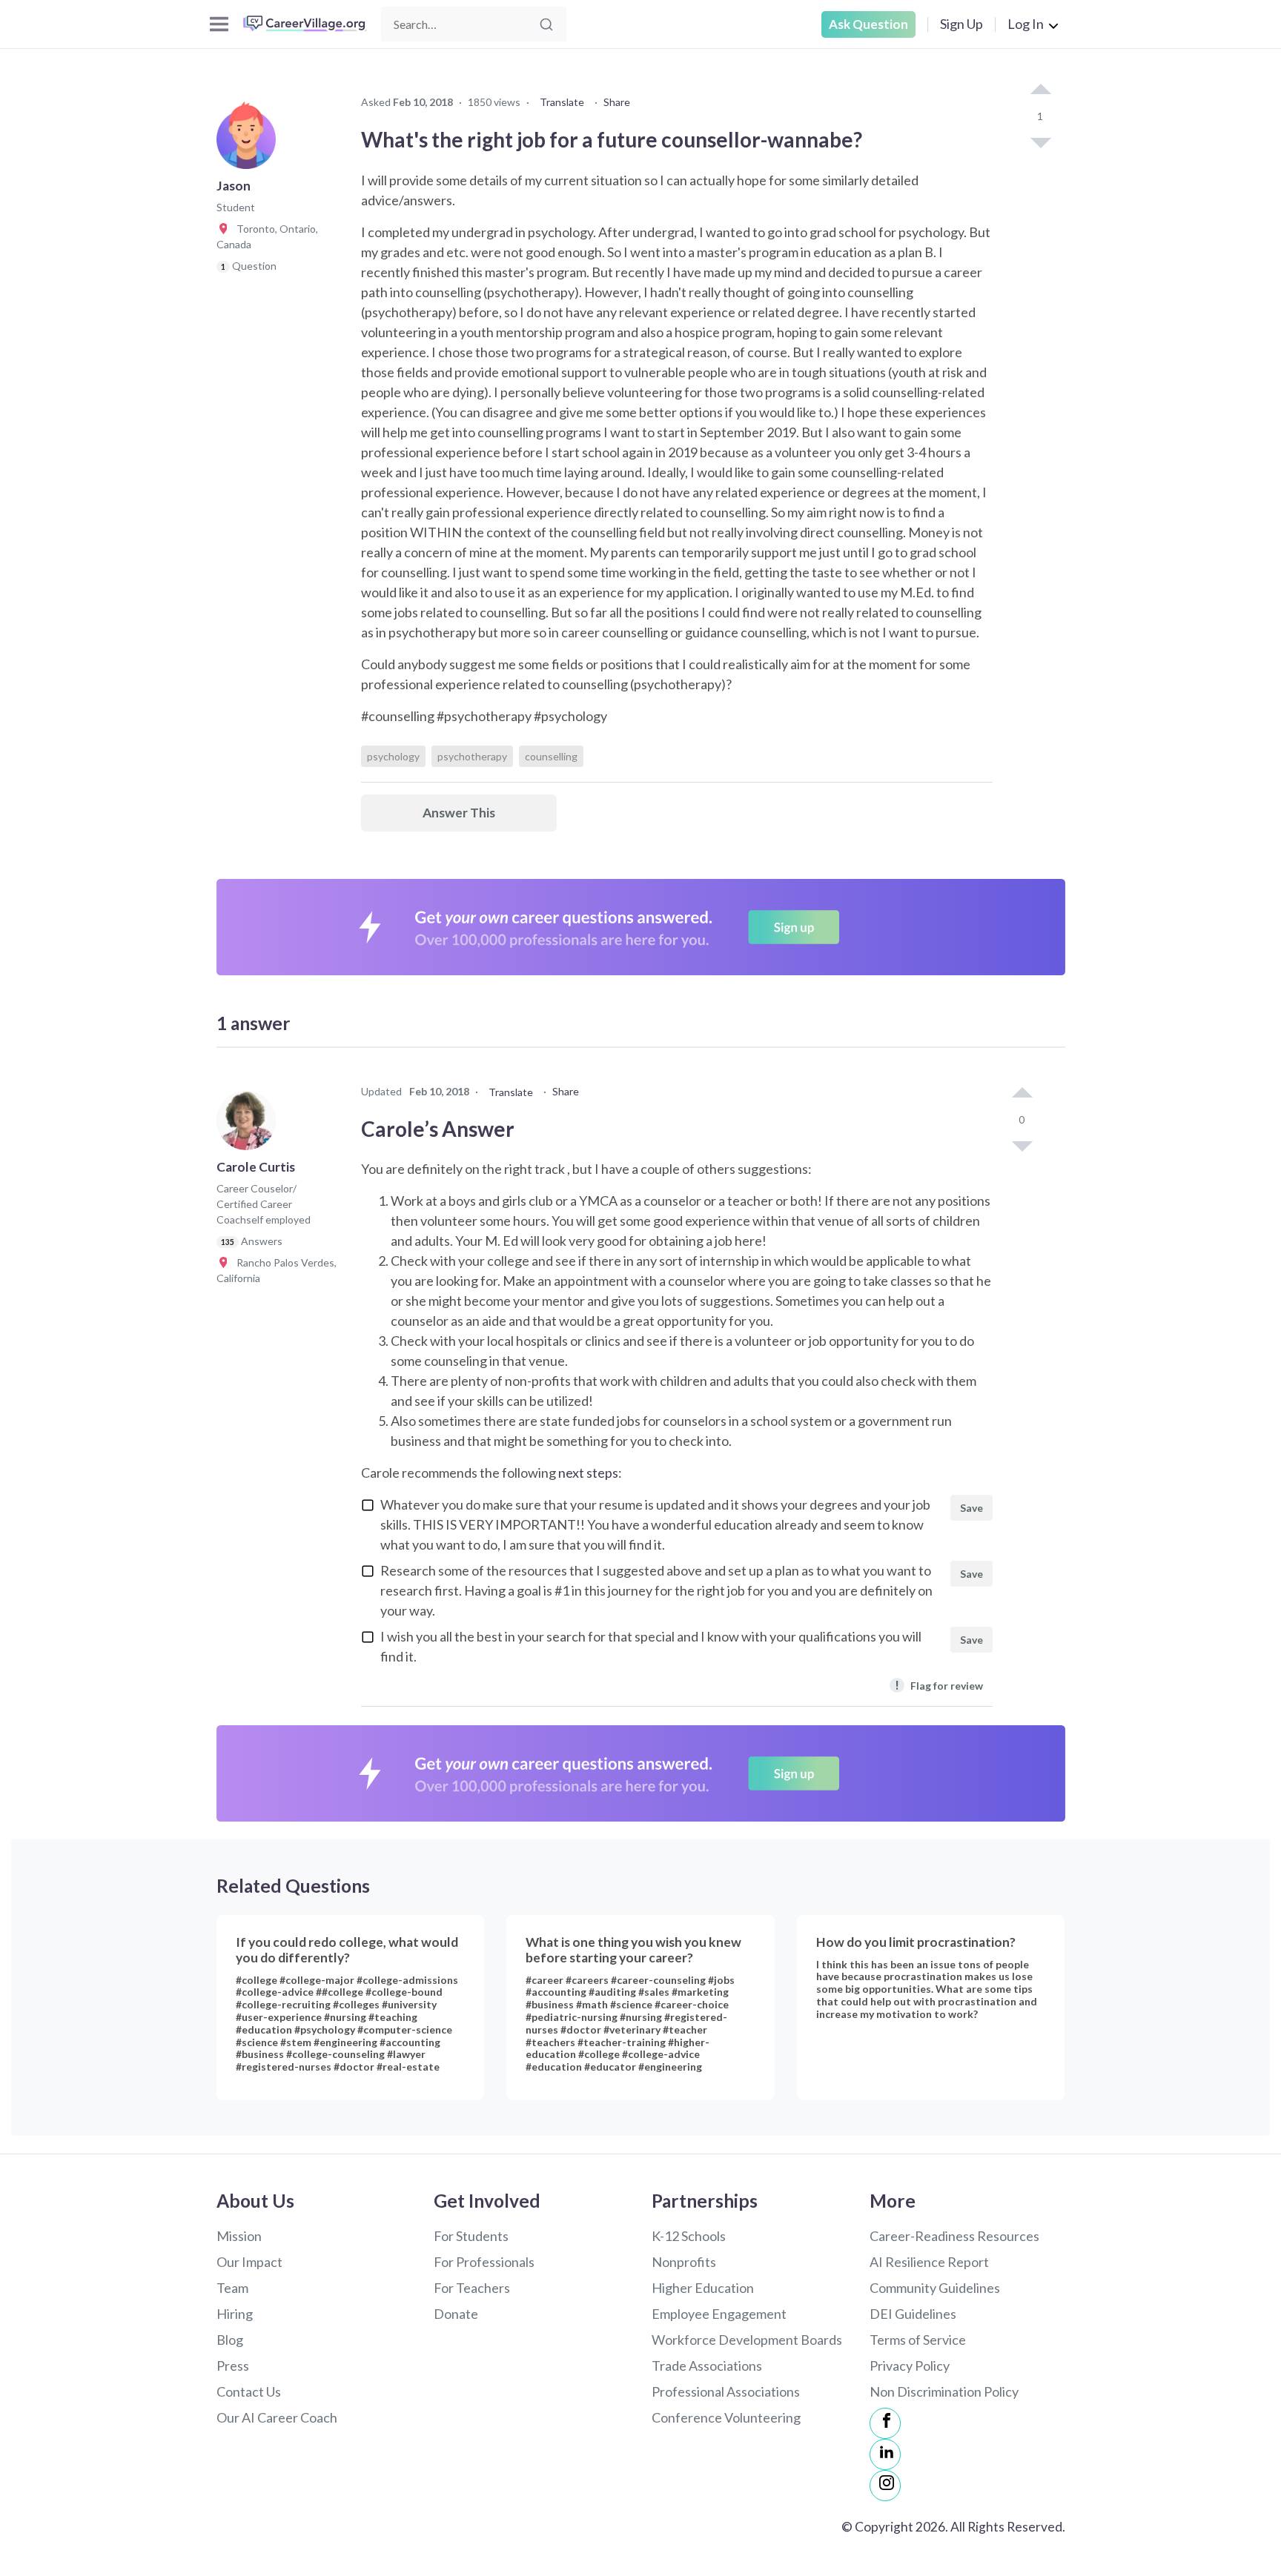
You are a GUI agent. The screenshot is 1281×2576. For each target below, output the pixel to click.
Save (971, 1508)
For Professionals (484, 2262)
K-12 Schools (689, 2236)
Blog (230, 2340)
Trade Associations (707, 2366)
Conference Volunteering (726, 2417)
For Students (471, 2236)
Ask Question (868, 24)
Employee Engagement (719, 2314)
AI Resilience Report (929, 2262)
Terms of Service (918, 2340)
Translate (562, 102)
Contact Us (249, 2391)
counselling (551, 756)
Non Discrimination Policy (944, 2391)
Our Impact (249, 2262)
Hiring (235, 2314)
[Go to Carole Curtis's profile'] (250, 1125)
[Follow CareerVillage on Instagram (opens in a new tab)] (885, 2486)
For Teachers (472, 2288)
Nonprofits (684, 2262)
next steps (588, 1473)
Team (232, 2288)
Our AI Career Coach (277, 2417)
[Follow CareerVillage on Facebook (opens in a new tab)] (885, 2423)
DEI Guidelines (913, 2314)
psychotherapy (472, 756)
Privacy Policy (910, 2366)
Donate (456, 2314)
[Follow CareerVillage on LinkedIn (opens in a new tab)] (885, 2454)
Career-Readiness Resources (954, 2236)
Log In (1026, 24)
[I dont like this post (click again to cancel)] (1040, 142)
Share (617, 102)
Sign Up (961, 24)
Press (233, 2366)
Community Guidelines (935, 2288)
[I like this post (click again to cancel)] (1040, 90)
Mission (239, 2236)
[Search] (546, 24)
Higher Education (703, 2288)
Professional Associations (726, 2391)
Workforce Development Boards (747, 2340)
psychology (393, 756)
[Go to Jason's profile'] (250, 144)
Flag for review (939, 1685)
